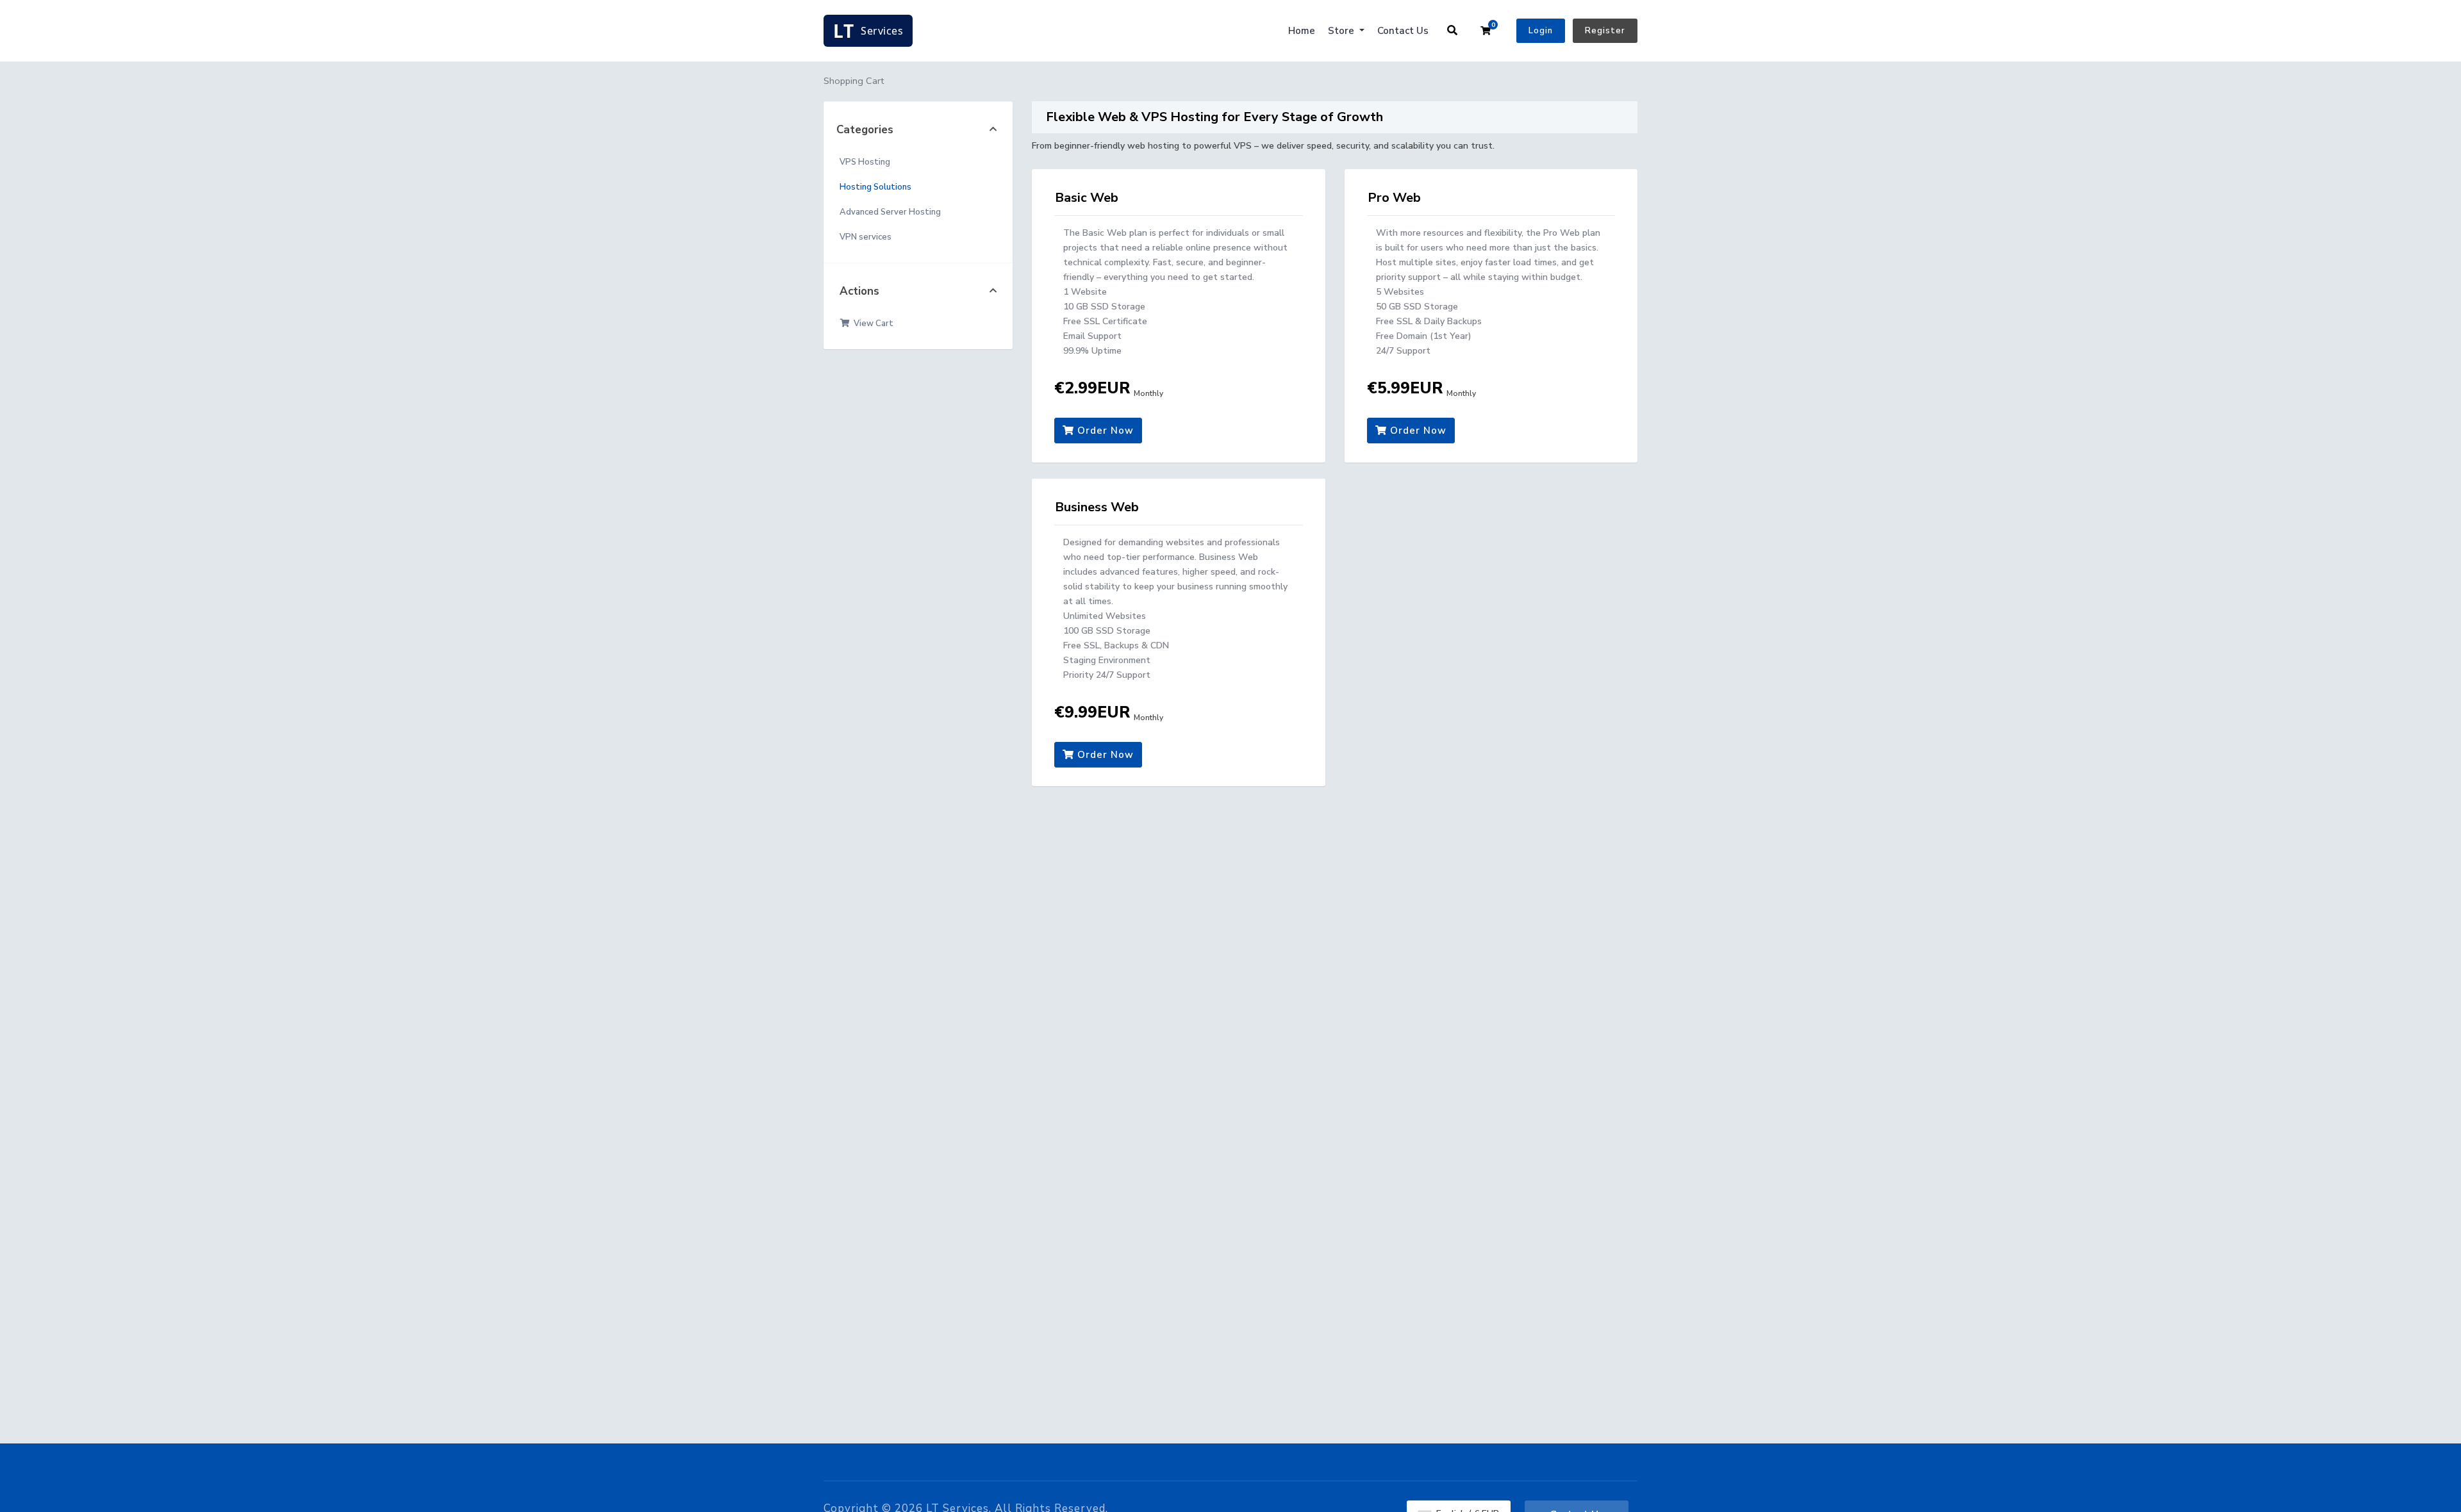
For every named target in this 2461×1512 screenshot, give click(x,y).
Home (1302, 31)
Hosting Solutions (875, 187)
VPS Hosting (865, 162)
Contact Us (1403, 31)
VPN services (866, 237)
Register (1605, 31)
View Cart (872, 324)
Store (1342, 31)
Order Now (1104, 431)
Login (1541, 31)
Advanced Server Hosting (890, 212)
